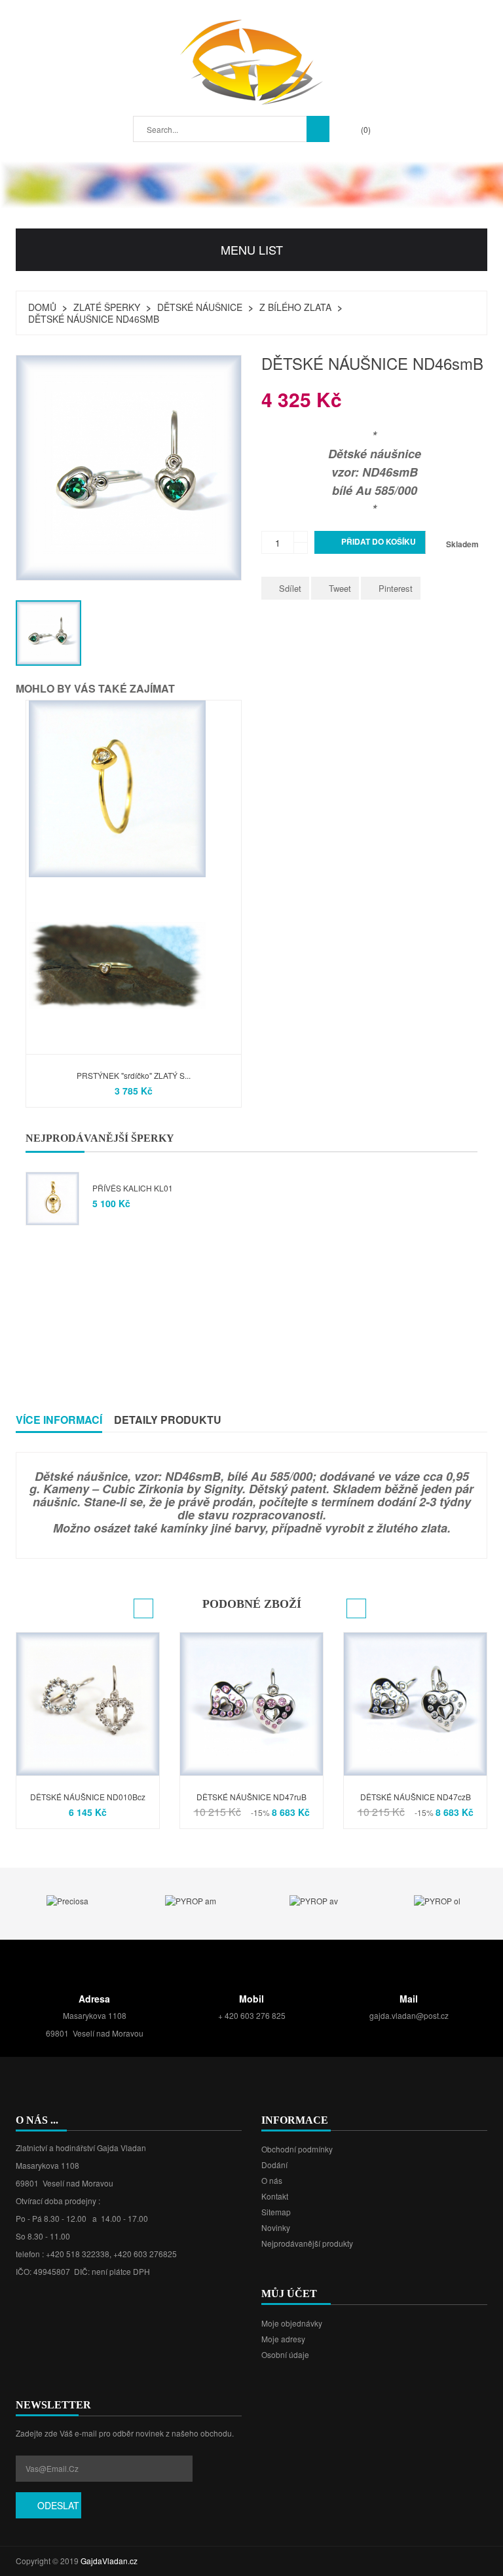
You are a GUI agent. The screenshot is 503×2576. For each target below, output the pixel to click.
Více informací (59, 1420)
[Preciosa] (67, 1900)
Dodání (274, 2165)
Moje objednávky (292, 2323)
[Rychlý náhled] (34, 873)
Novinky (276, 2227)
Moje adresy (283, 2339)
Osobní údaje (285, 2354)
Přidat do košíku (371, 542)
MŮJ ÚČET (289, 2294)
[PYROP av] (314, 1900)
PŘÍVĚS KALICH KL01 (133, 1188)
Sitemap (276, 2212)
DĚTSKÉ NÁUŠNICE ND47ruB (251, 1797)
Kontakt (275, 2196)
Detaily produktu (168, 1420)
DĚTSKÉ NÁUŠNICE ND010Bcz (88, 1797)
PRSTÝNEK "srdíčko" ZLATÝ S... (134, 1075)
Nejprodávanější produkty (307, 2243)
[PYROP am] (191, 1900)
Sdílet (290, 588)
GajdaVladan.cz (109, 2561)
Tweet (340, 588)
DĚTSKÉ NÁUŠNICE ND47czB (416, 1797)
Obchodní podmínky (297, 2149)
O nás (272, 2180)
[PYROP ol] (437, 1900)
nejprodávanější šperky (100, 1138)
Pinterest (396, 588)
